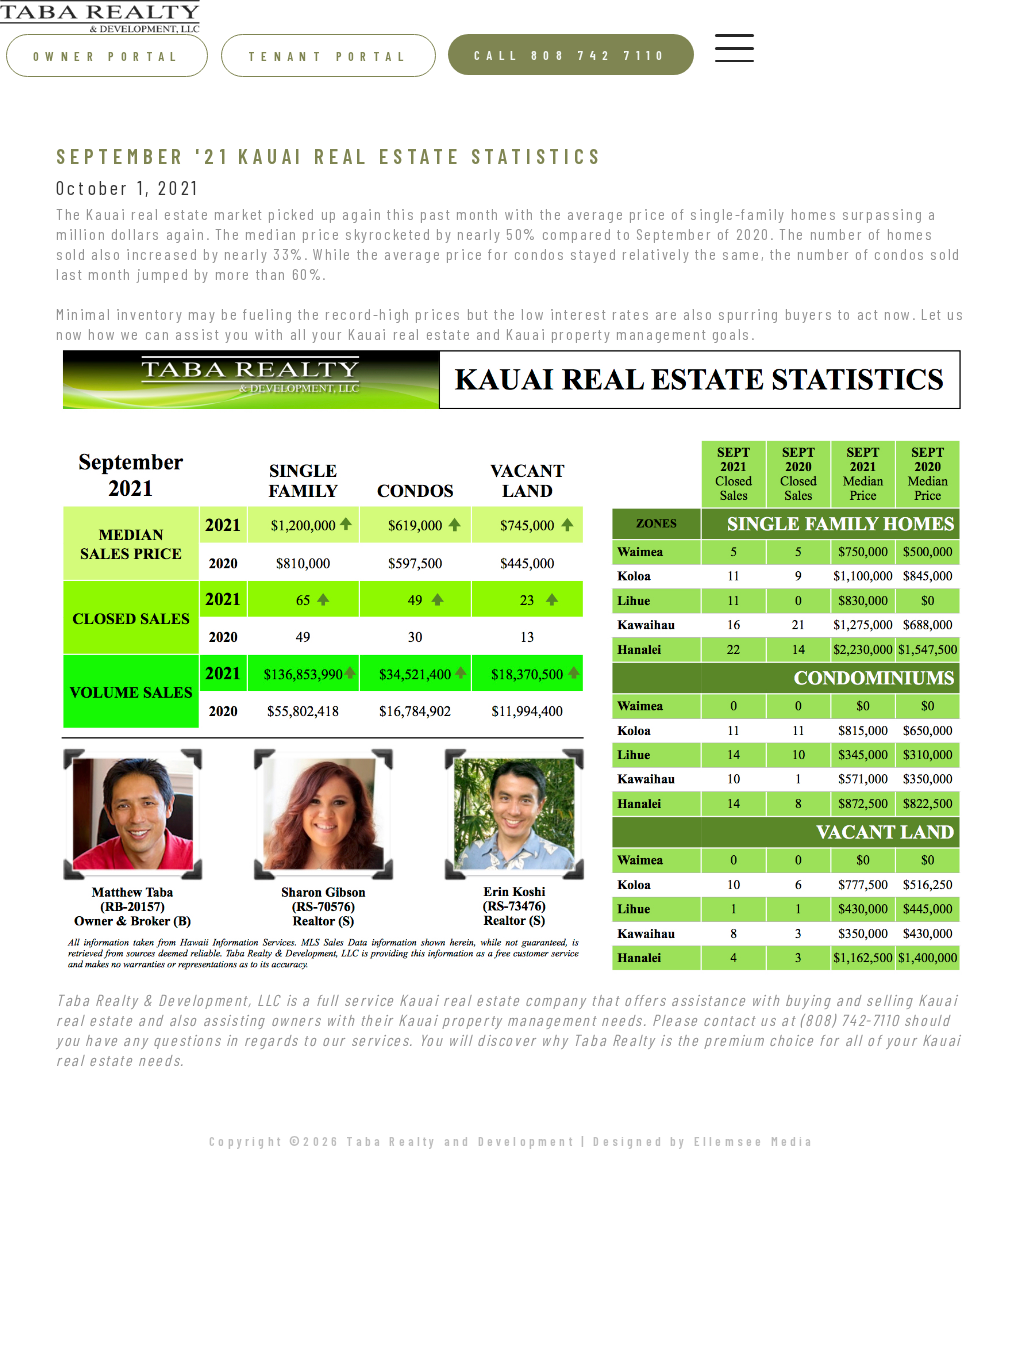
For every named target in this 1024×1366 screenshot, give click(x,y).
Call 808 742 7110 (571, 55)
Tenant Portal (328, 56)
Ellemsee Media (754, 1141)
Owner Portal (107, 56)
